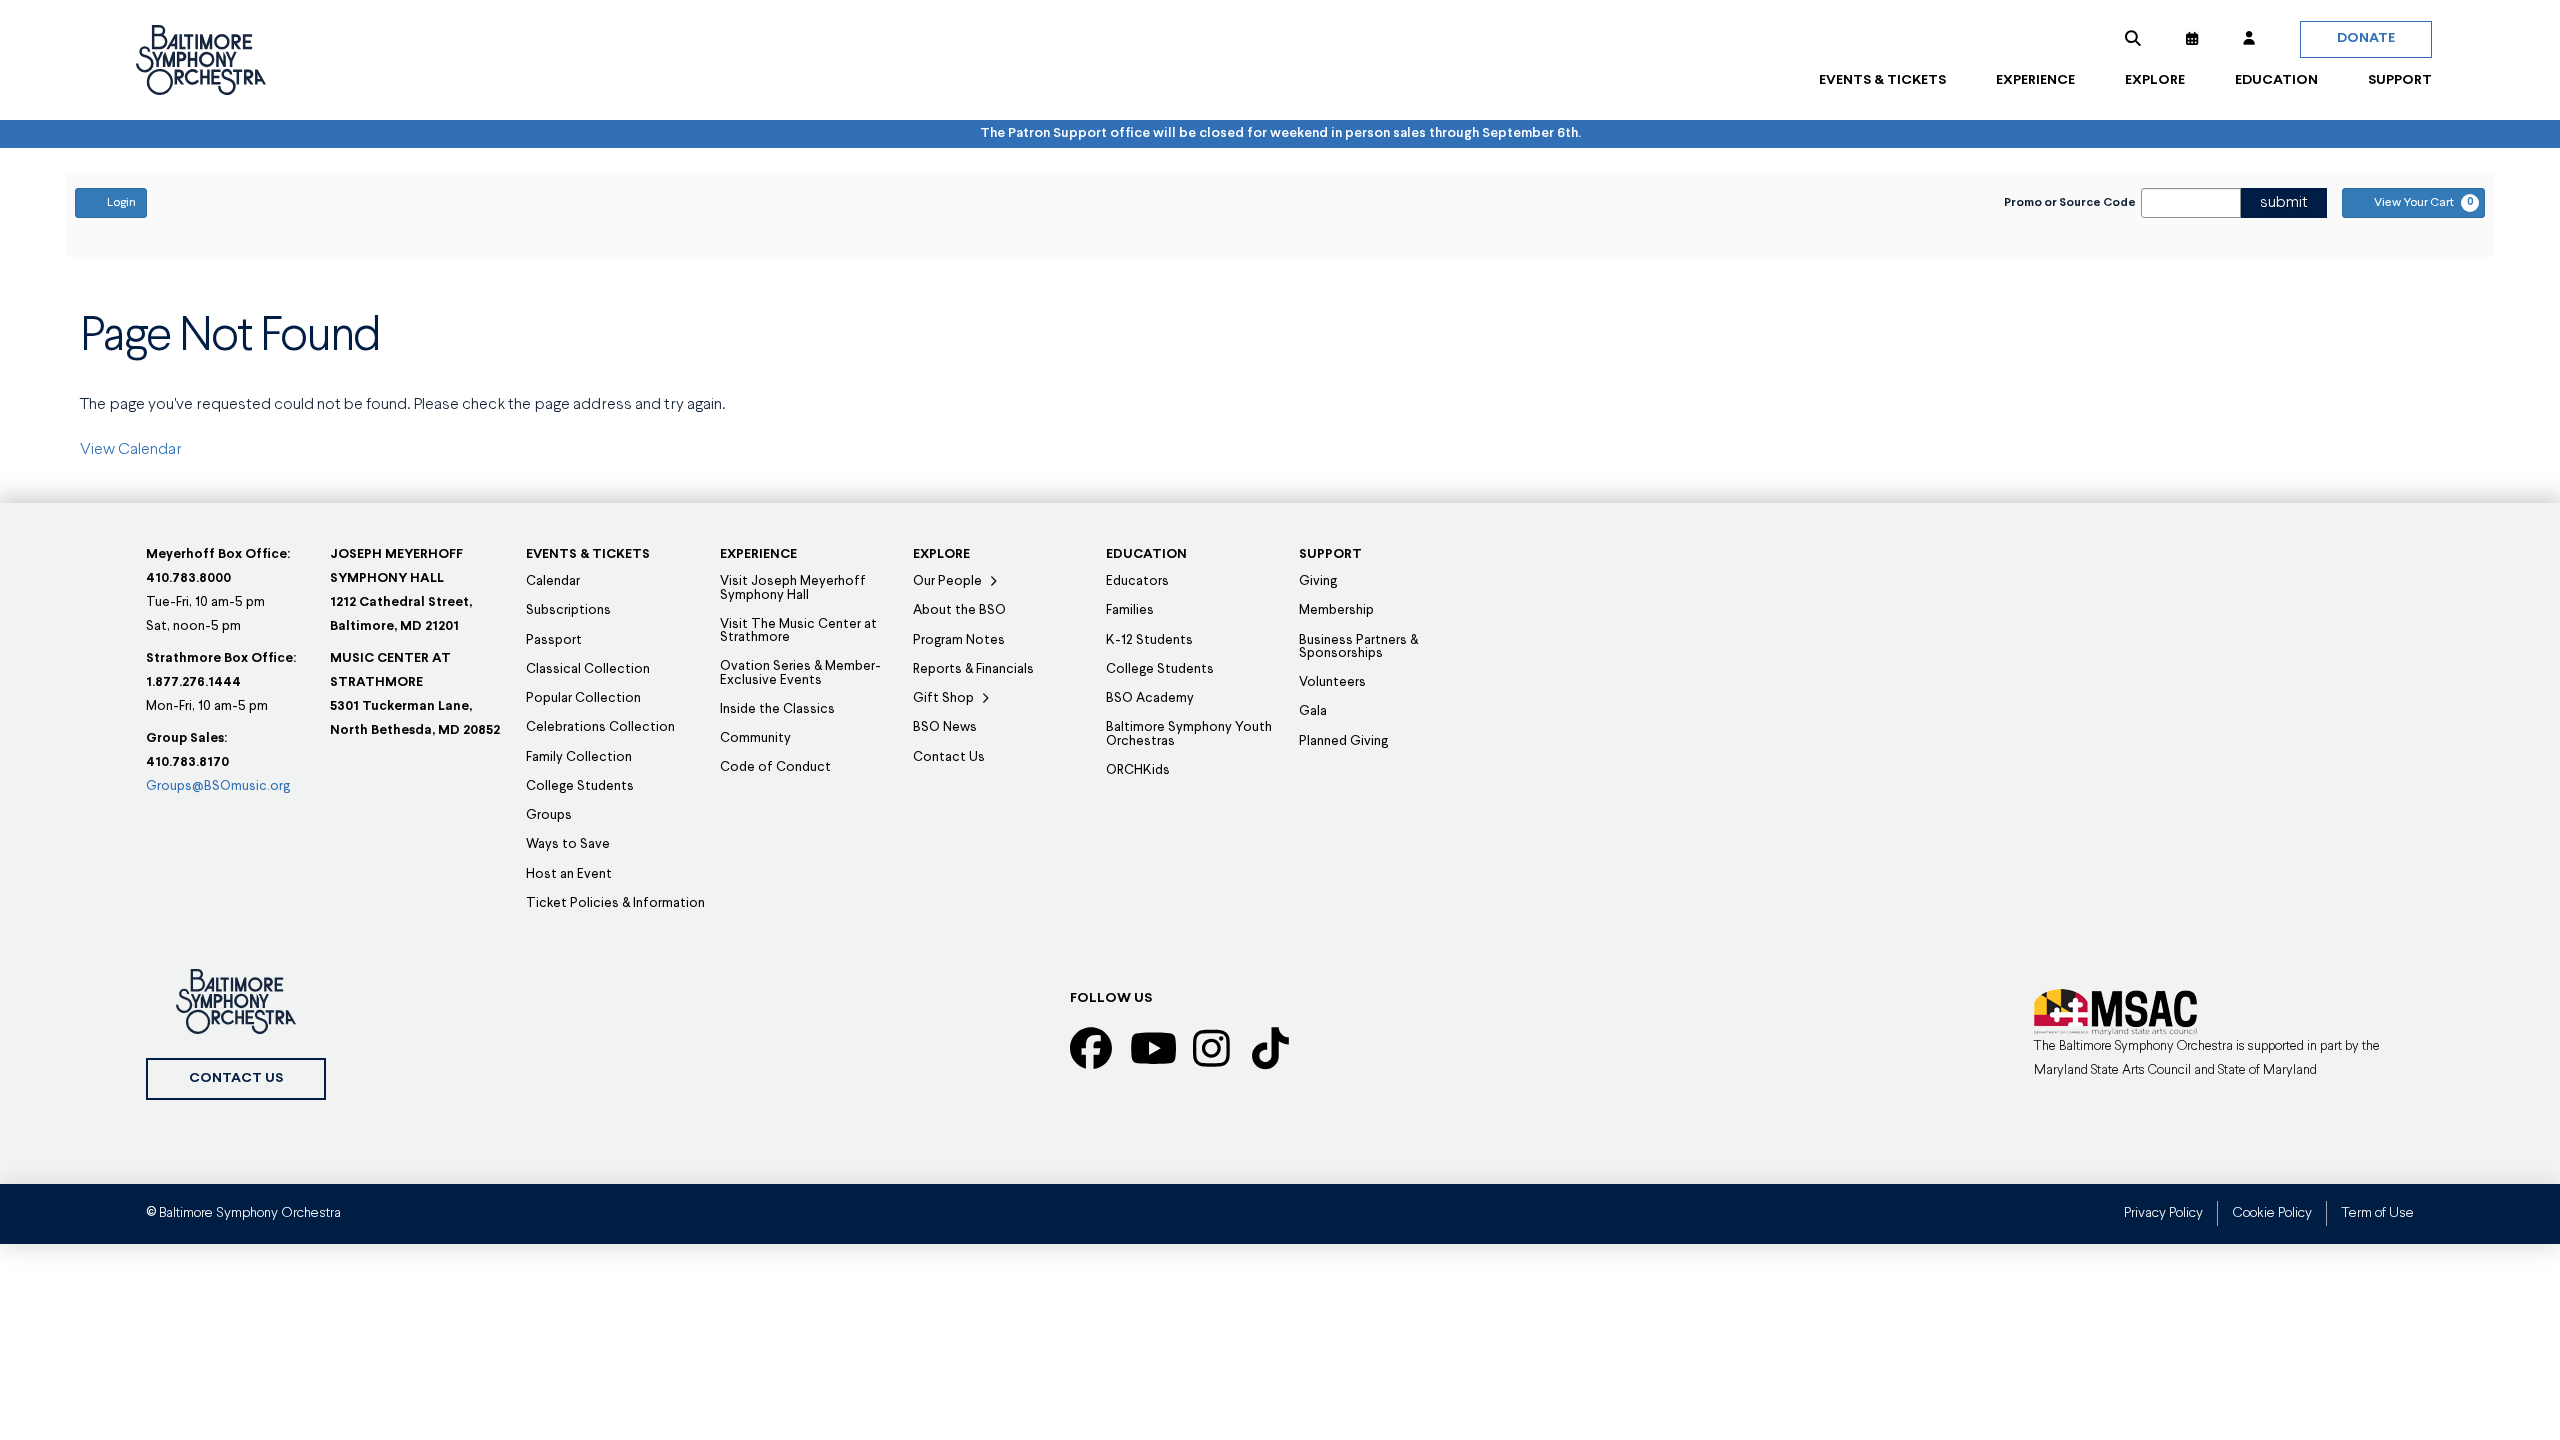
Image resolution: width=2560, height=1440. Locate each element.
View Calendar (131, 450)
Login (121, 203)
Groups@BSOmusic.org (218, 786)
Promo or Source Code (2070, 203)
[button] (2133, 39)
